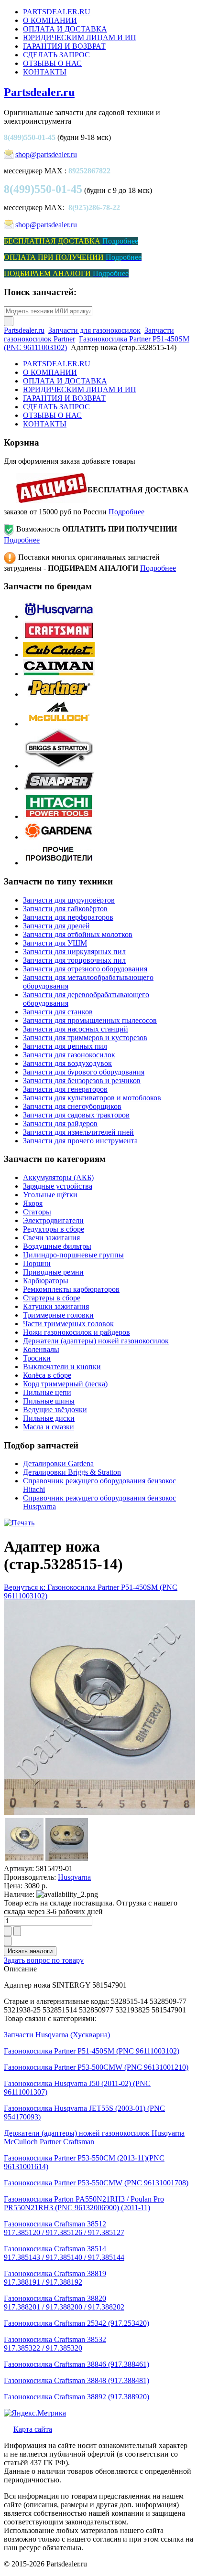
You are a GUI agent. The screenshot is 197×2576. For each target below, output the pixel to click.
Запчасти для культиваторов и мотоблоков (92, 1098)
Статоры (37, 1212)
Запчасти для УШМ (55, 943)
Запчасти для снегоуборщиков (72, 1106)
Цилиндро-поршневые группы (73, 1255)
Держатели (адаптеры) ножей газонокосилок (96, 1341)
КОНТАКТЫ (45, 72)
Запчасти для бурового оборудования (84, 1072)
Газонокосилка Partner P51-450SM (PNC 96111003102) (92, 2051)
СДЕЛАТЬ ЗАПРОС (56, 55)
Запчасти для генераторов (65, 1089)
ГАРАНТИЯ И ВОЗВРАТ (64, 46)
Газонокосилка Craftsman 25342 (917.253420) (77, 2323)
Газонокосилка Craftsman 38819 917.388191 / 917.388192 (55, 2278)
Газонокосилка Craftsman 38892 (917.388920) (77, 2397)
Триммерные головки (58, 1315)
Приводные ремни (53, 1272)
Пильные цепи (47, 1392)
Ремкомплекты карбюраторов (71, 1289)
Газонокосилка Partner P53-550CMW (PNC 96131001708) (96, 2183)
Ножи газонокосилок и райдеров (77, 1332)
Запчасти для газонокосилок (94, 330)
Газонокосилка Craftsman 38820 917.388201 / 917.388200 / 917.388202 (64, 2303)
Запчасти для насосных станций (76, 1029)
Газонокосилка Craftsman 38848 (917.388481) (77, 2380)
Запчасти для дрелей (56, 926)
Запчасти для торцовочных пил (74, 960)
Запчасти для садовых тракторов (76, 1115)
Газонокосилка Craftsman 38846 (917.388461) (77, 2364)
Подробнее (126, 512)
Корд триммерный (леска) (65, 1384)
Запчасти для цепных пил (65, 1046)
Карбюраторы (46, 1281)
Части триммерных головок (68, 1324)
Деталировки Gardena (58, 1464)
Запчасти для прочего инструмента (80, 1141)
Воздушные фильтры (57, 1246)
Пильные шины (49, 1401)
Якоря (33, 1203)
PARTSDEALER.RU (57, 12)
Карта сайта (33, 2429)
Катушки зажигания (56, 1306)
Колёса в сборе (47, 1375)
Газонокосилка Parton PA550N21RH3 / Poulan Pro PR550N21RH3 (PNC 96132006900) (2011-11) (84, 2203)
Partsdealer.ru (39, 92)
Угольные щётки (50, 1195)
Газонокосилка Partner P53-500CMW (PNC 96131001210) (96, 2067)
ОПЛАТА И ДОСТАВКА (65, 29)
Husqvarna (74, 1877)
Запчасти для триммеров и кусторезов (85, 1038)
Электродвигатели (53, 1220)
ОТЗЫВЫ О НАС (52, 63)
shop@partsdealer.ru (46, 154)
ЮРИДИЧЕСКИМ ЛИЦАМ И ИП (80, 37)
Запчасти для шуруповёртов (69, 900)
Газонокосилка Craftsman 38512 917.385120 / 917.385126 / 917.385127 (64, 2228)
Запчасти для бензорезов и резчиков (82, 1080)
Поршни (37, 1263)
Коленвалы (41, 1349)
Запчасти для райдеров (60, 1123)
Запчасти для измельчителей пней (78, 1132)
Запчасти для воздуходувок (67, 1063)
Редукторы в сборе (54, 1229)
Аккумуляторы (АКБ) (58, 1177)
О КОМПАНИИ (50, 20)
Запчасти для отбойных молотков (78, 934)
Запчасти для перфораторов (68, 917)
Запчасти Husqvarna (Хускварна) (57, 2035)
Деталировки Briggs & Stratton (72, 1472)
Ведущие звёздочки (55, 1410)
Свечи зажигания (51, 1238)
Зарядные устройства (58, 1186)
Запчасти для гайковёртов (65, 909)
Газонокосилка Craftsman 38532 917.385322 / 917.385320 (55, 2344)
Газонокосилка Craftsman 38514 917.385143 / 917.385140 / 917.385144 (64, 2253)
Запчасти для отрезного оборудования (85, 969)
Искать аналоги (30, 1951)
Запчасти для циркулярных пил (74, 952)
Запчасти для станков (58, 1012)
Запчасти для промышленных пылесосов (90, 1020)
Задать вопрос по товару (44, 1960)
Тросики (37, 1358)
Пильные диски (49, 1418)
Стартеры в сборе (52, 1298)
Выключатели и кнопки (62, 1367)
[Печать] (19, 1523)
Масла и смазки (49, 1427)
